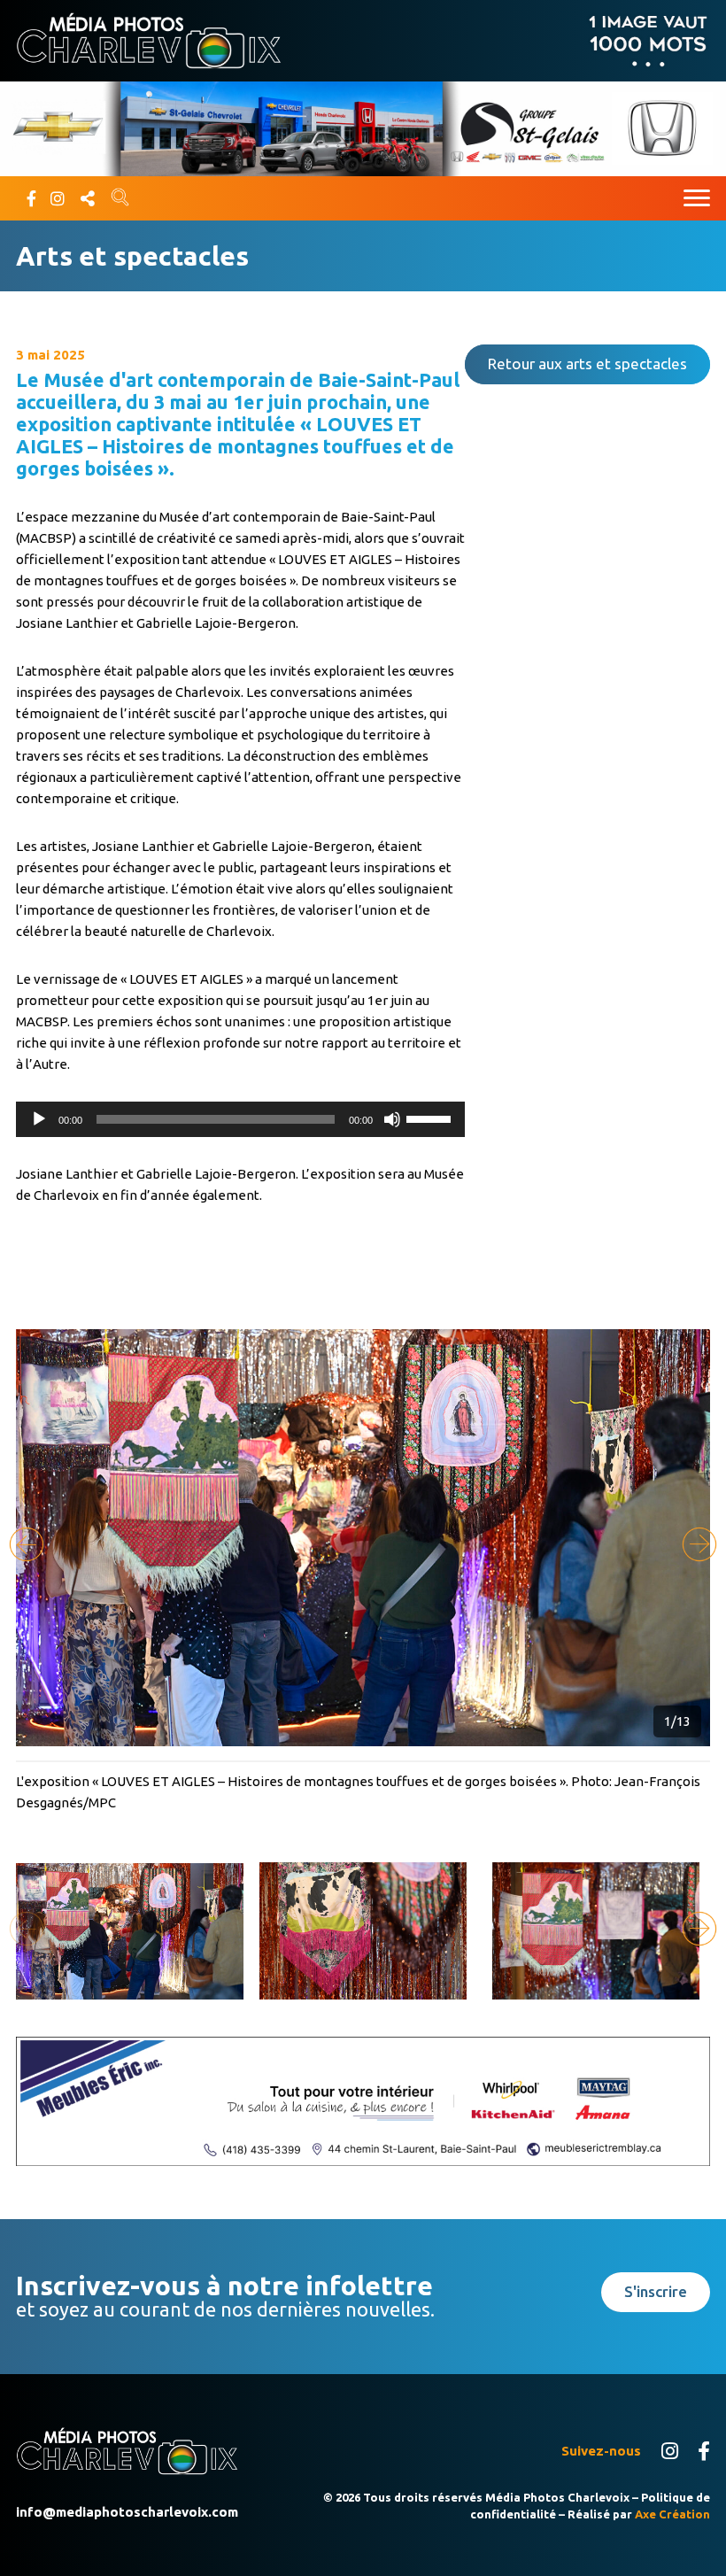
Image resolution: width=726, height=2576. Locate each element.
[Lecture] (39, 1119)
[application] (240, 1119)
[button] (699, 1544)
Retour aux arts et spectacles (587, 364)
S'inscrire (656, 2291)
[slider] (431, 1118)
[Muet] (392, 1119)
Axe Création (672, 2514)
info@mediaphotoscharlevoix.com (127, 2512)
